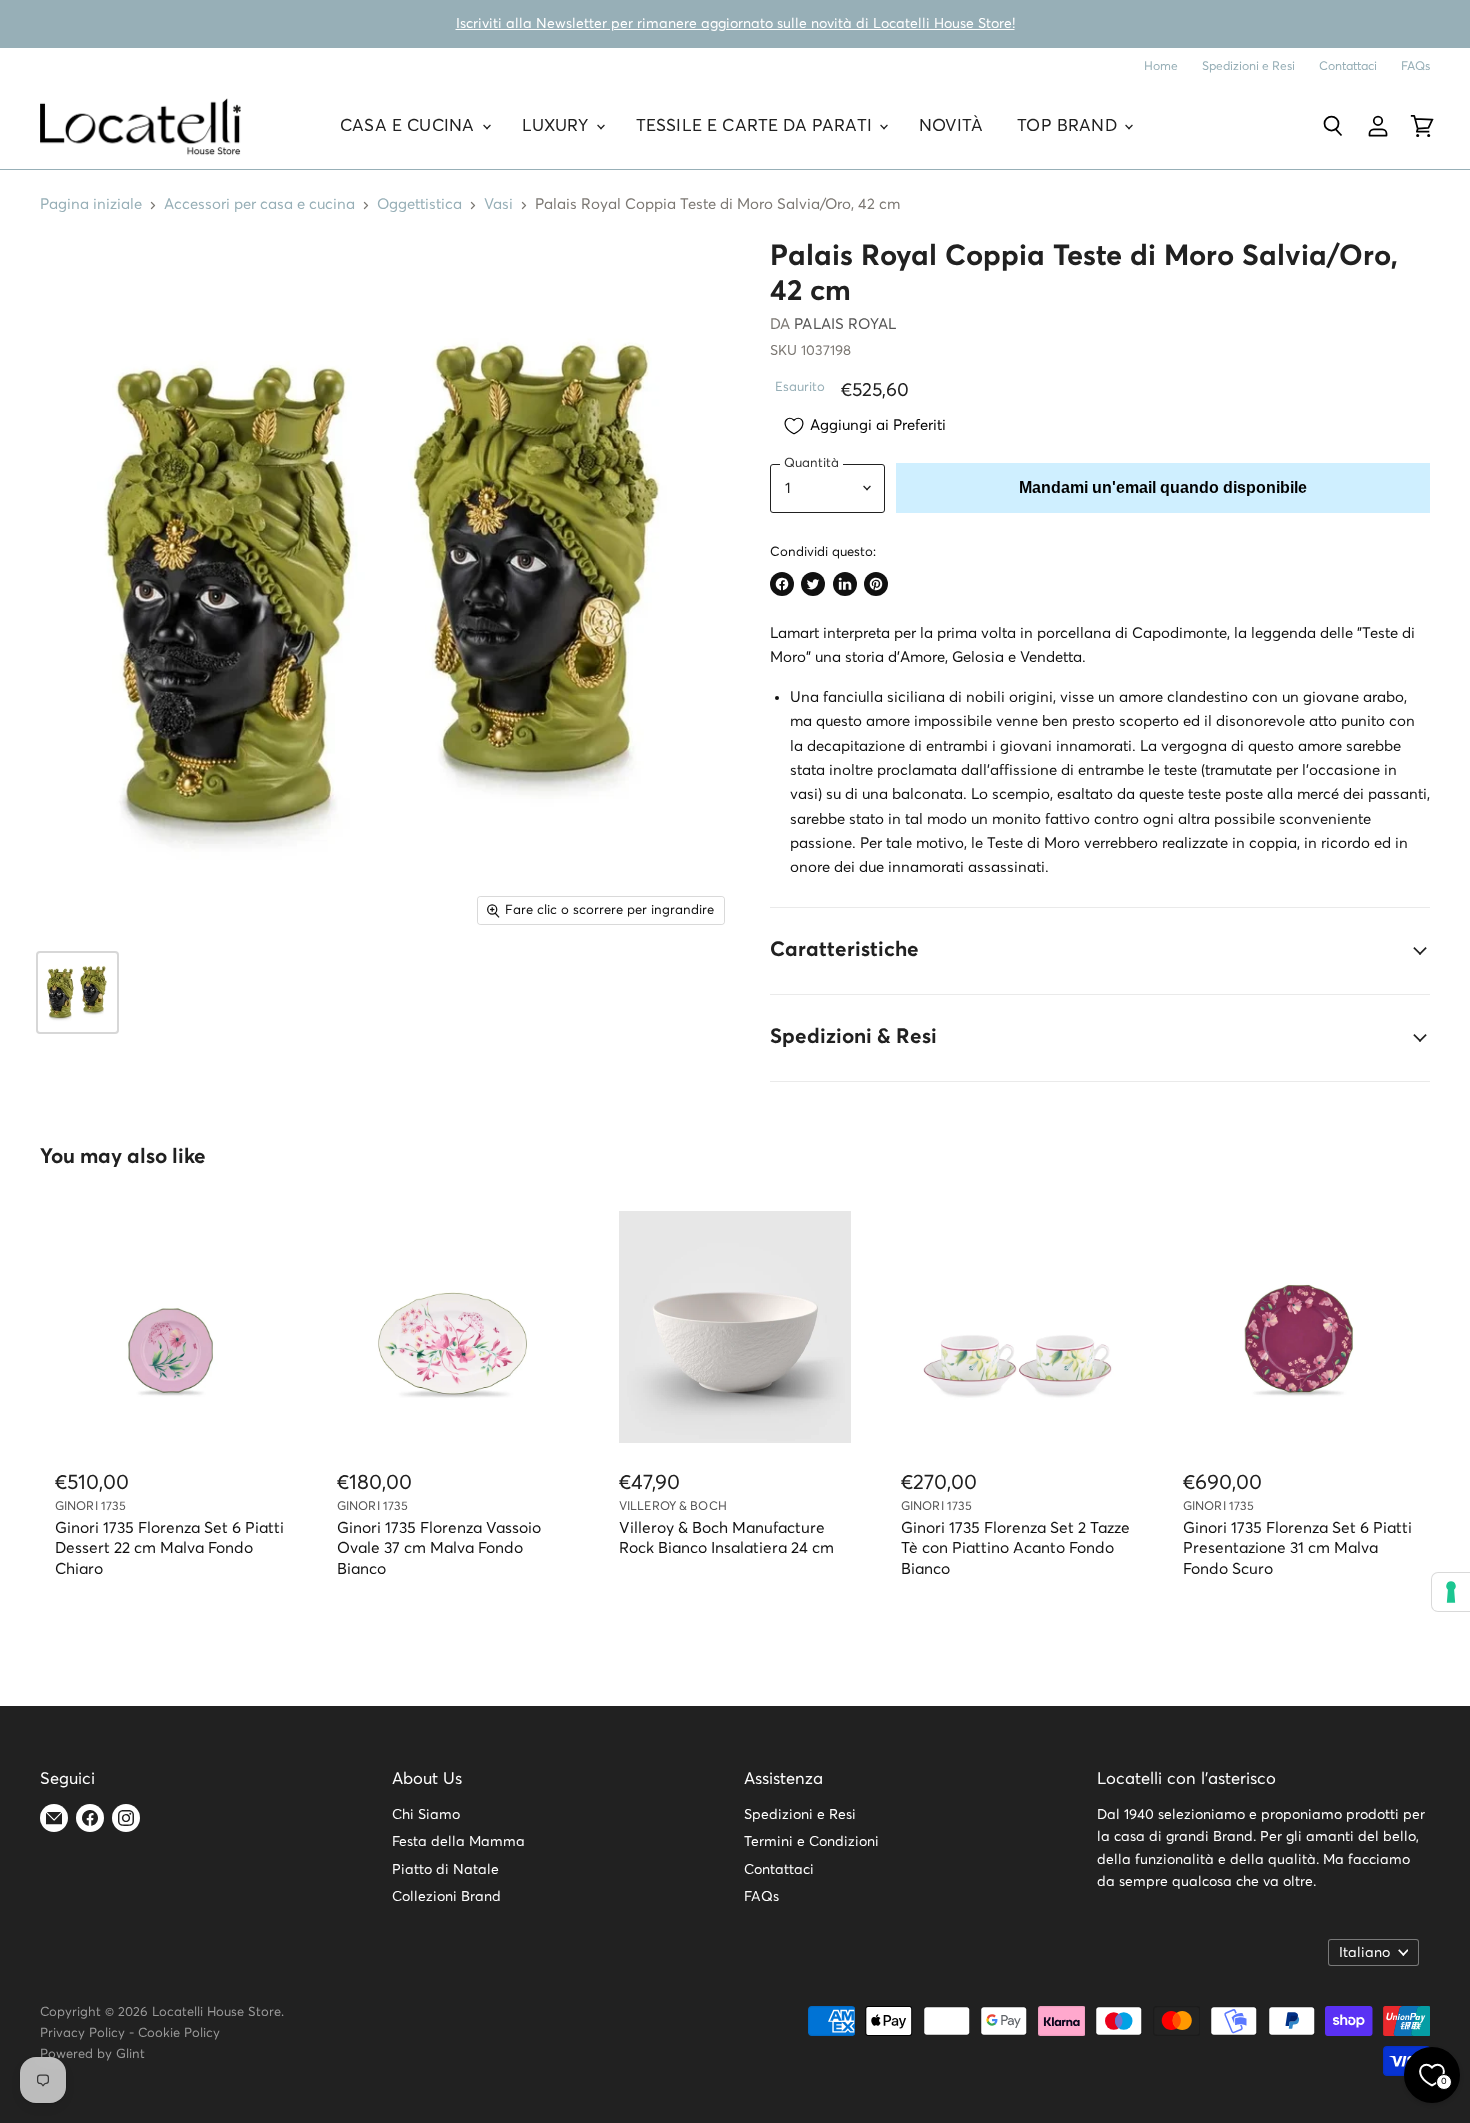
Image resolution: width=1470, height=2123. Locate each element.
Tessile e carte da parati (756, 126)
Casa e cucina (409, 126)
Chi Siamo (426, 1815)
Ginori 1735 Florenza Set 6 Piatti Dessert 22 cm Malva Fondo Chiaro (169, 1549)
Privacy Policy (82, 2033)
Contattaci (1348, 66)
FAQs (1415, 66)
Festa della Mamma (458, 1842)
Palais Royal (845, 324)
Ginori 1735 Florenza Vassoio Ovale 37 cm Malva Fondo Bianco (439, 1549)
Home (1161, 66)
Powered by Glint (92, 2054)
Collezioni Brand (446, 1897)
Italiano (1364, 1953)
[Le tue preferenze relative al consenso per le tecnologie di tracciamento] (1451, 1592)
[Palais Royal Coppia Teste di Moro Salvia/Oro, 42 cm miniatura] (77, 992)
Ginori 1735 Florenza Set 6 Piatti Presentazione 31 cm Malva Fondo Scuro (1297, 1549)
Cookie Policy (179, 2033)
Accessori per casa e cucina (259, 204)
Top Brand (1069, 126)
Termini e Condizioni (811, 1842)
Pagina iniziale (91, 204)
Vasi (498, 204)
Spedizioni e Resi (1248, 66)
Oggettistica (419, 204)
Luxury (558, 126)
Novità (951, 126)
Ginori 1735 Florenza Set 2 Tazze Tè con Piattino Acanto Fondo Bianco (1015, 1549)
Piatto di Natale (445, 1870)
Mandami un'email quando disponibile (1163, 487)
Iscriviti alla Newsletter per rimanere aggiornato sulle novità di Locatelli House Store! (735, 24)
